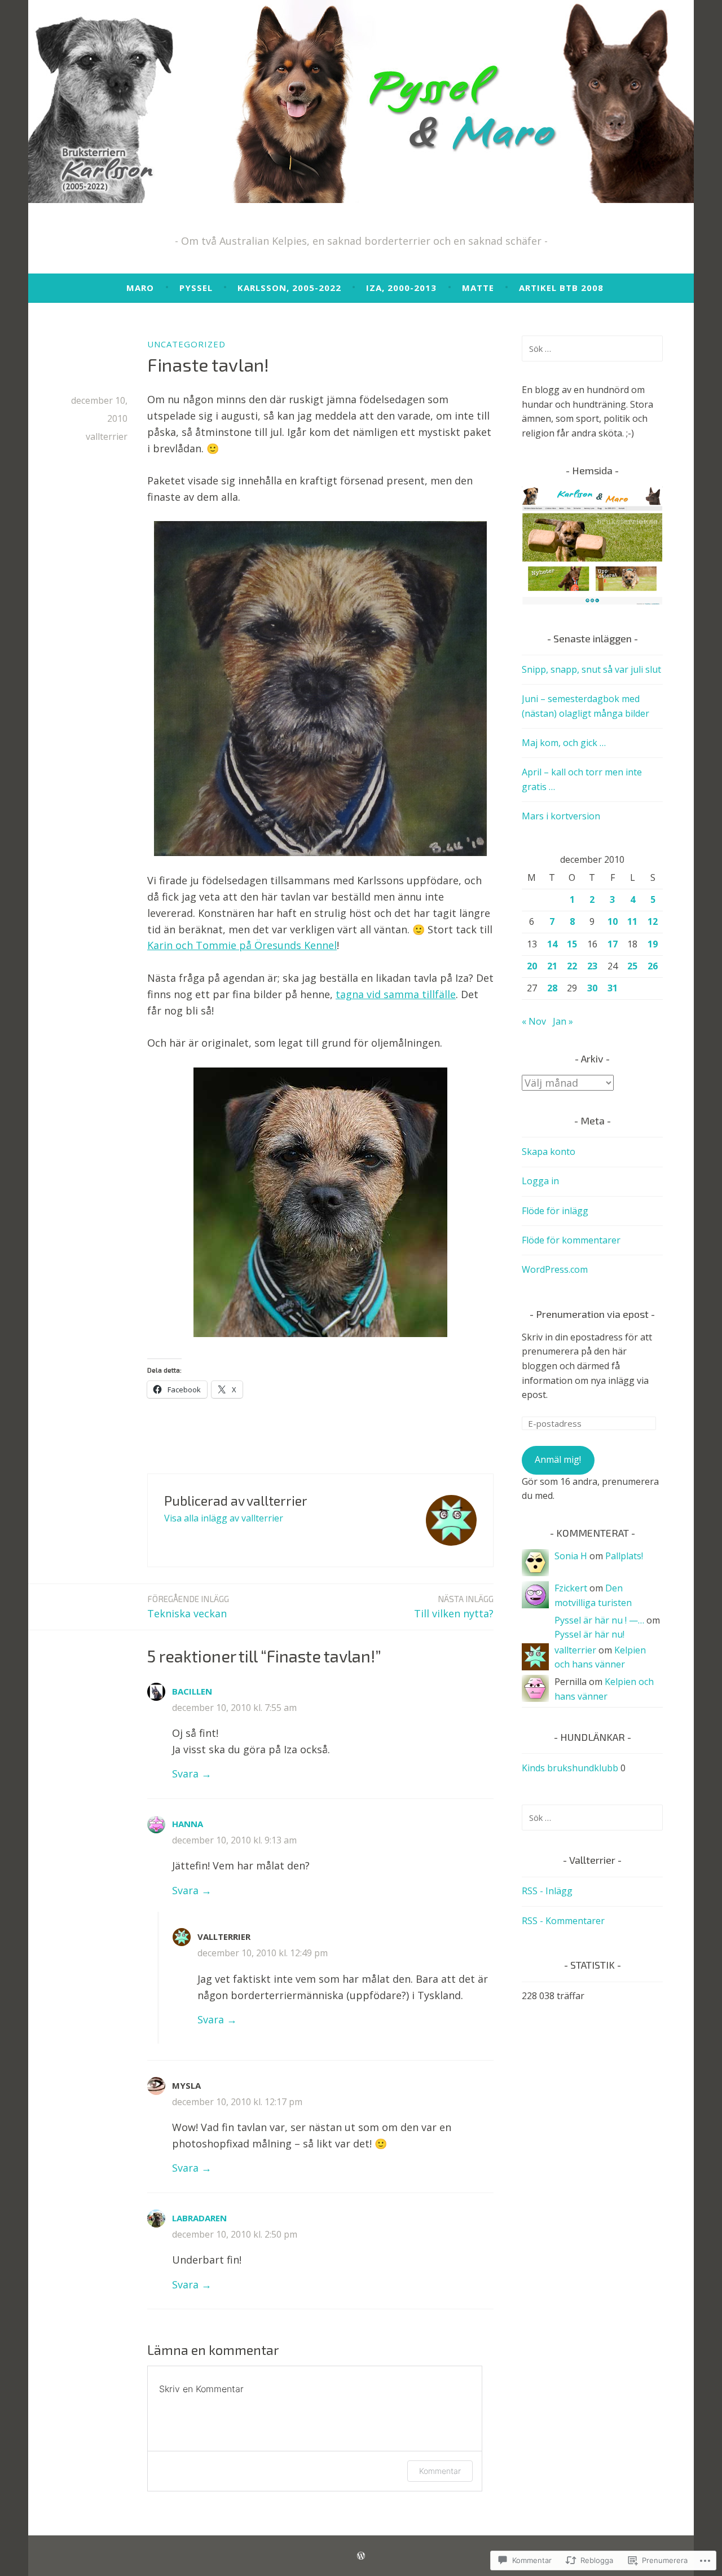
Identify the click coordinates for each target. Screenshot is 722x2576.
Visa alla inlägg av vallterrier (224, 1518)
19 (653, 944)
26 (653, 966)
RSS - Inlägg (547, 1891)
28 (552, 988)
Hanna (188, 1824)
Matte (478, 288)
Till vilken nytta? (454, 1607)
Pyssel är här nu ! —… (599, 1620)
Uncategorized (186, 344)
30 (592, 988)
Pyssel (196, 288)
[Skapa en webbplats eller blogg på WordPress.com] (361, 2556)
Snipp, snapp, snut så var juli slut (591, 669)
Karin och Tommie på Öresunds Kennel (242, 945)
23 (592, 966)
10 (613, 921)
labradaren (199, 2218)
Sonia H (571, 1556)
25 (632, 966)
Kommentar (440, 2471)
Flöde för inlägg (555, 1211)
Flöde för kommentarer (571, 1240)
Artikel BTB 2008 (561, 288)
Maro (140, 288)
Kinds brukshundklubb (570, 1768)
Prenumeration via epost (592, 1314)
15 (572, 944)
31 (613, 988)
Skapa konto (549, 1152)
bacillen (192, 1691)
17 (613, 944)
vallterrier (107, 436)
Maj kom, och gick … (564, 743)
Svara (185, 1774)
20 (532, 966)
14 (552, 944)
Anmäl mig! (558, 1459)
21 (552, 966)
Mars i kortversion (561, 816)
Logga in (540, 1181)
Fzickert (571, 1588)
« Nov (534, 1021)
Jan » (563, 1021)
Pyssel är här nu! (589, 1634)
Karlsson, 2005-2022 (289, 288)
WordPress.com (555, 1269)
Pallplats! (624, 1556)
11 (632, 921)
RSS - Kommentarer (563, 1921)
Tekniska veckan (188, 1607)
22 (572, 966)
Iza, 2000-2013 (401, 288)
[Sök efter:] (592, 349)
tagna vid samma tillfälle (396, 994)
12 (653, 921)
